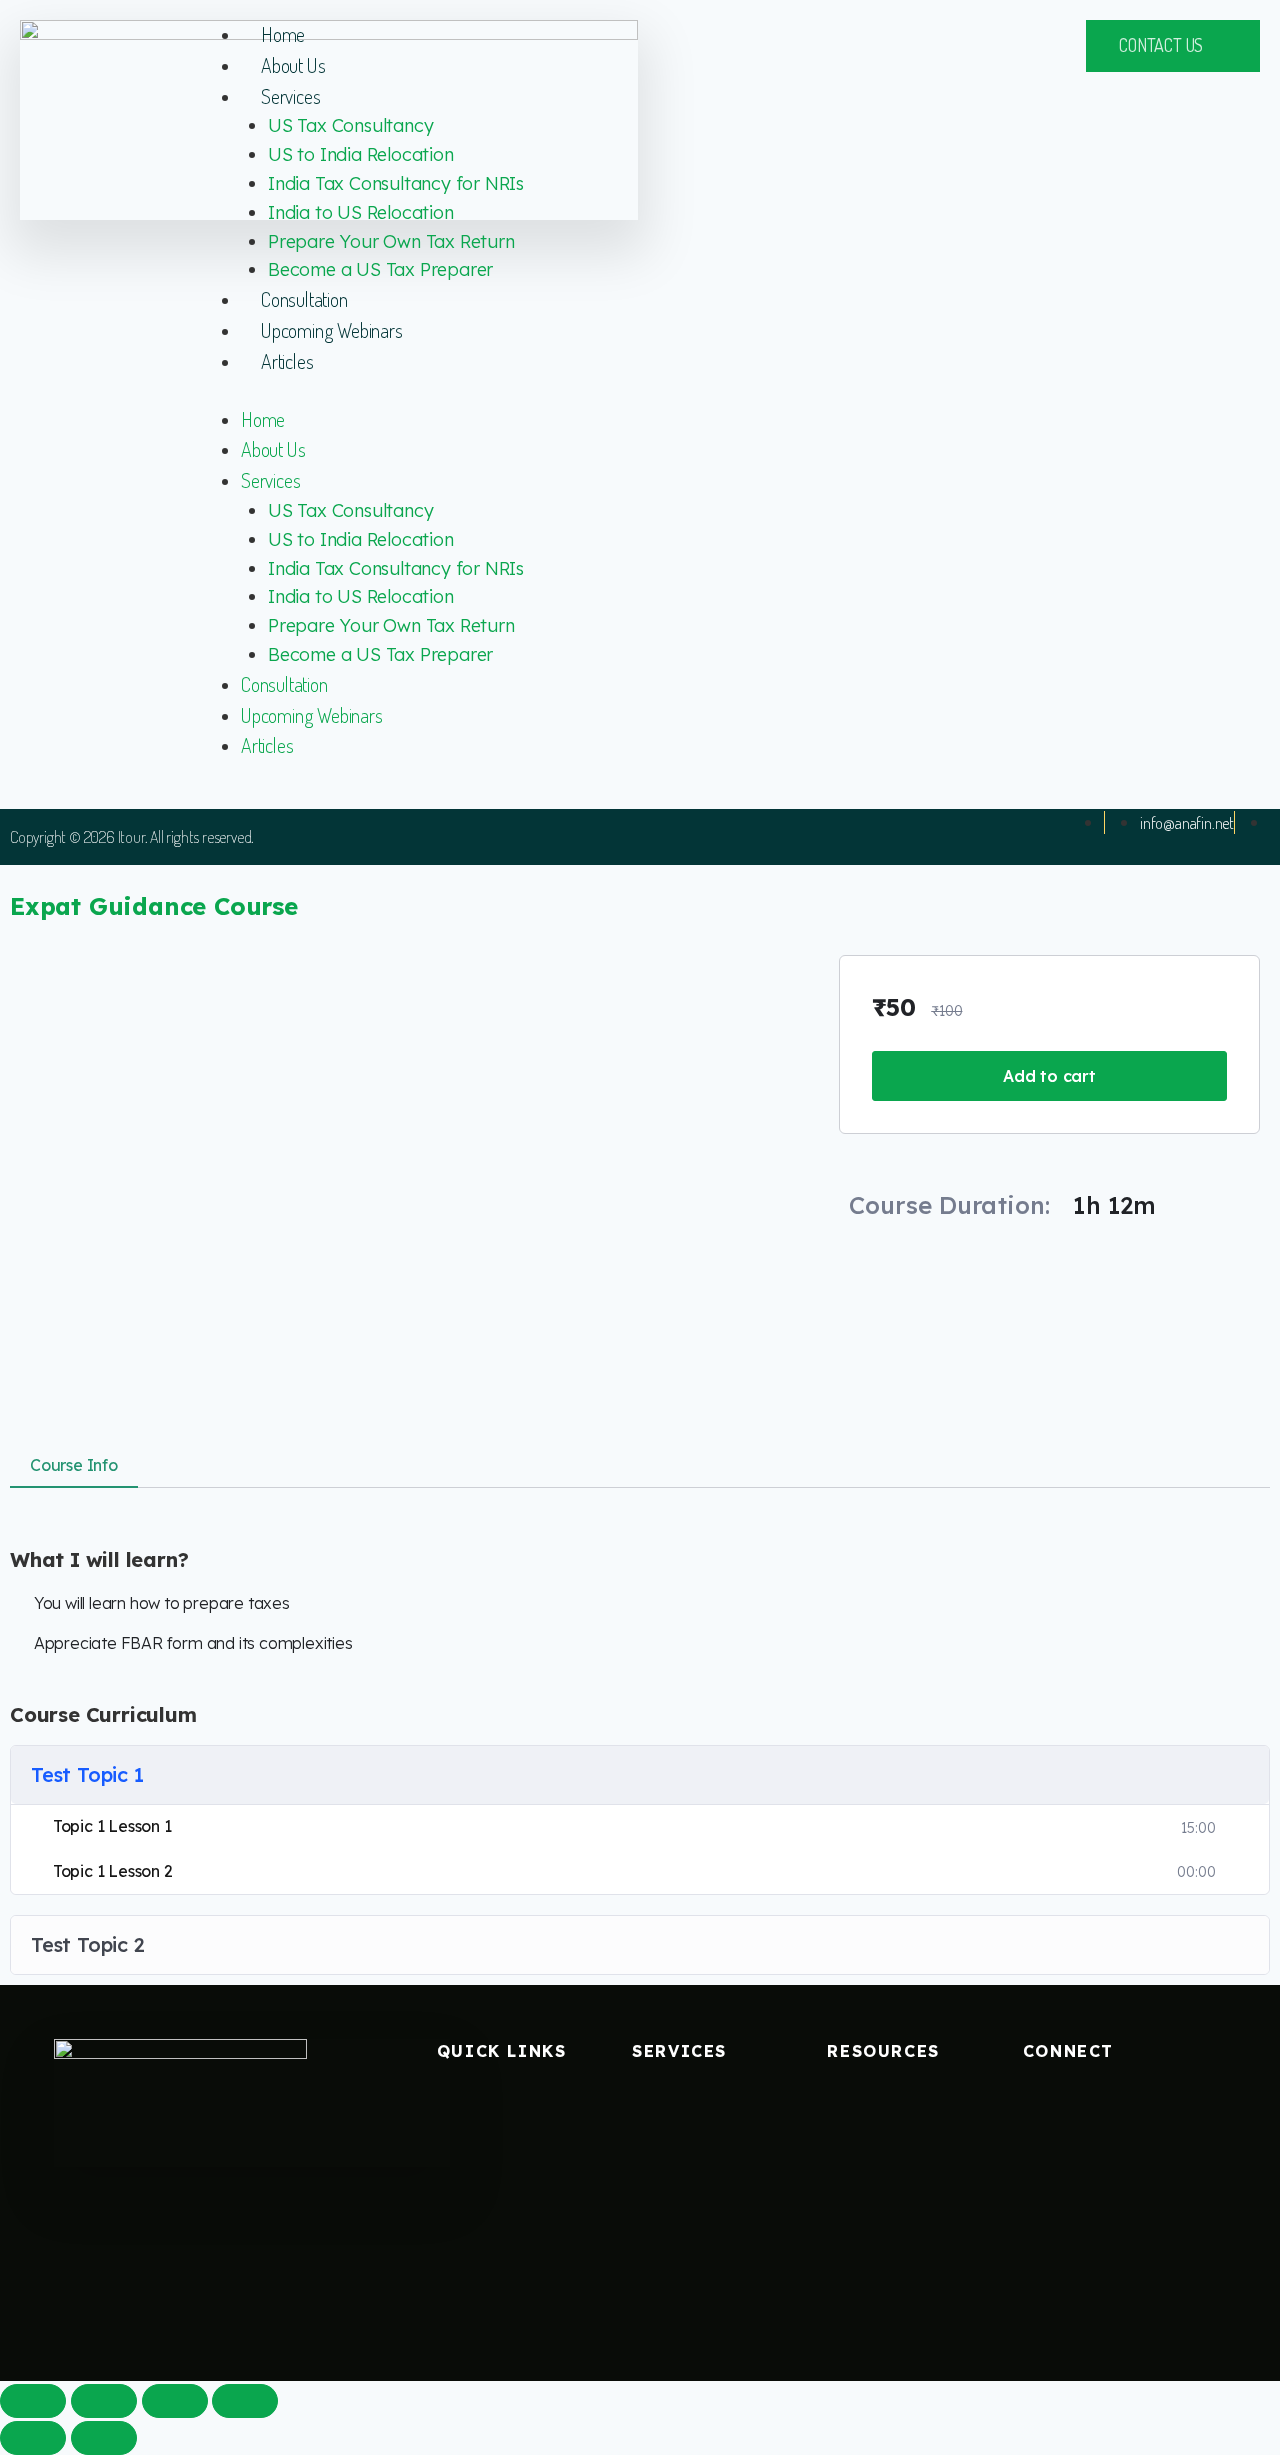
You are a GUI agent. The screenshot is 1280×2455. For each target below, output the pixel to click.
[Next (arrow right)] (104, 2438)
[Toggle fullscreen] (175, 2401)
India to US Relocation (361, 212)
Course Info (74, 1465)
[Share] (104, 2401)
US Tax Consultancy (350, 125)
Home (283, 34)
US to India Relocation (361, 154)
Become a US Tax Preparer (380, 269)
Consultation (304, 299)
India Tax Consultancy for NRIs (396, 183)
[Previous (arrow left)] (33, 2438)
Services (290, 96)
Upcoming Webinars (332, 330)
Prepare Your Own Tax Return (391, 241)
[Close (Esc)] (33, 2401)
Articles (287, 361)
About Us (293, 65)
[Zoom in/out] (245, 2401)
